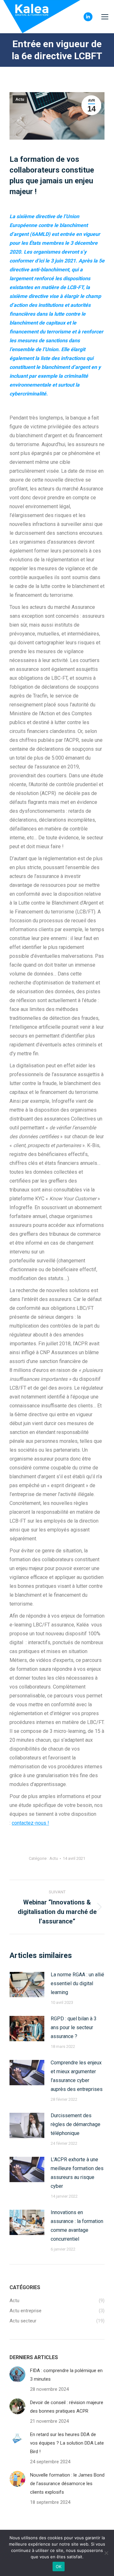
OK (59, 2567)
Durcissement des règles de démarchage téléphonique (76, 2124)
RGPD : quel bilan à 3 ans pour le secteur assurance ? (74, 2027)
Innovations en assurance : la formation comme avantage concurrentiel (77, 2226)
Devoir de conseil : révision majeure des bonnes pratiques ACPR (67, 2407)
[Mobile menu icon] (105, 17)
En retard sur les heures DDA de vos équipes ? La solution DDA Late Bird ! (67, 2443)
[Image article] (27, 1985)
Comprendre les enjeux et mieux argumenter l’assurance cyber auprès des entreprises (77, 2076)
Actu (20, 99)
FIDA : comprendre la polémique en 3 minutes (66, 2375)
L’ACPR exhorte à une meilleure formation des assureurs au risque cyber (77, 2173)
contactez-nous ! (30, 1823)
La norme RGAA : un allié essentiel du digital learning (77, 1983)
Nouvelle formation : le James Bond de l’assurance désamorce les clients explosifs (67, 2484)
